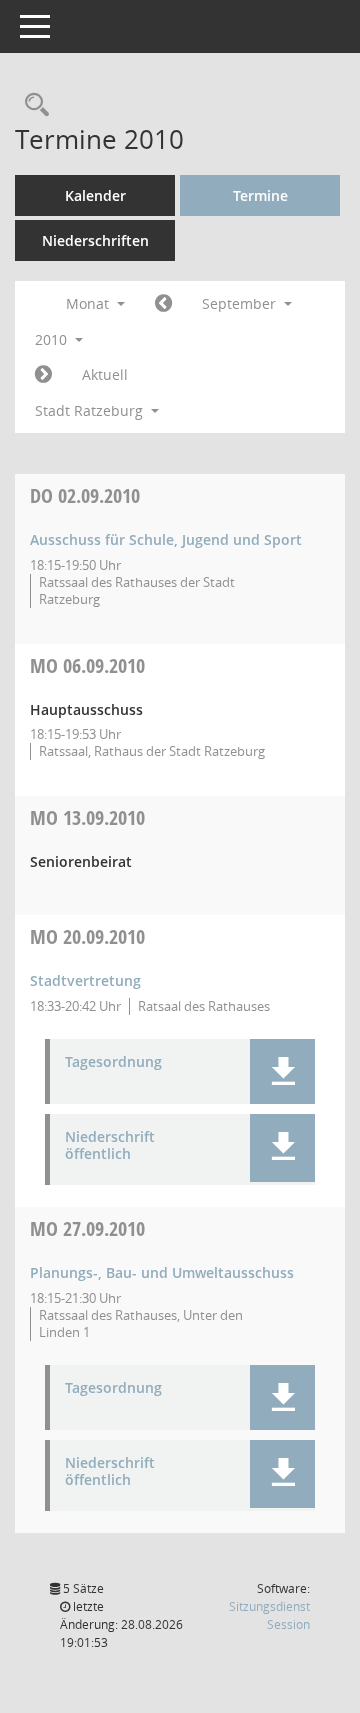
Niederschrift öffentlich (110, 1146)
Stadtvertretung (85, 980)
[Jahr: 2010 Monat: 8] (163, 304)
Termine (260, 195)
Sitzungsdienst (269, 1615)
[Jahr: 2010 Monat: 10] (43, 375)
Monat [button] (89, 303)
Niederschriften (95, 240)
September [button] (241, 303)
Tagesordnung (113, 1062)
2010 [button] (53, 339)
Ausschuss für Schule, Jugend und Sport (166, 539)
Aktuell (105, 374)
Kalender (95, 195)
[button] (282, 1071)
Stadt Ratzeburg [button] (91, 410)
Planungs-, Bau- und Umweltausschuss (162, 1272)
